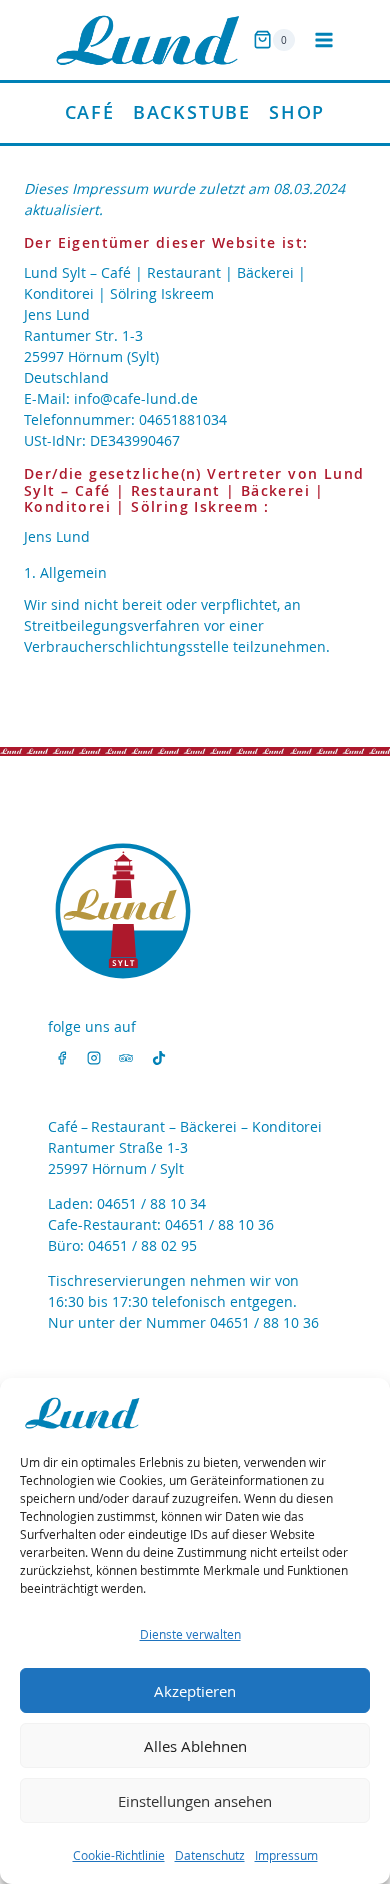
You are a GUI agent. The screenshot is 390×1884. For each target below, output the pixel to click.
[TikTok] (159, 1058)
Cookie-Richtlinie (119, 1855)
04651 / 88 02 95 (142, 1245)
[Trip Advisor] (126, 1058)
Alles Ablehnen (195, 1746)
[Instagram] (94, 1058)
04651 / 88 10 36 (219, 1224)
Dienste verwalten (190, 1634)
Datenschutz (210, 1855)
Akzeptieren (195, 1691)
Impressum (286, 1855)
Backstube (192, 112)
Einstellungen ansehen (195, 1801)
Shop (297, 112)
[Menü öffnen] (323, 39)
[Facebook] (62, 1058)
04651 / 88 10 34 (151, 1203)
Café (90, 112)
